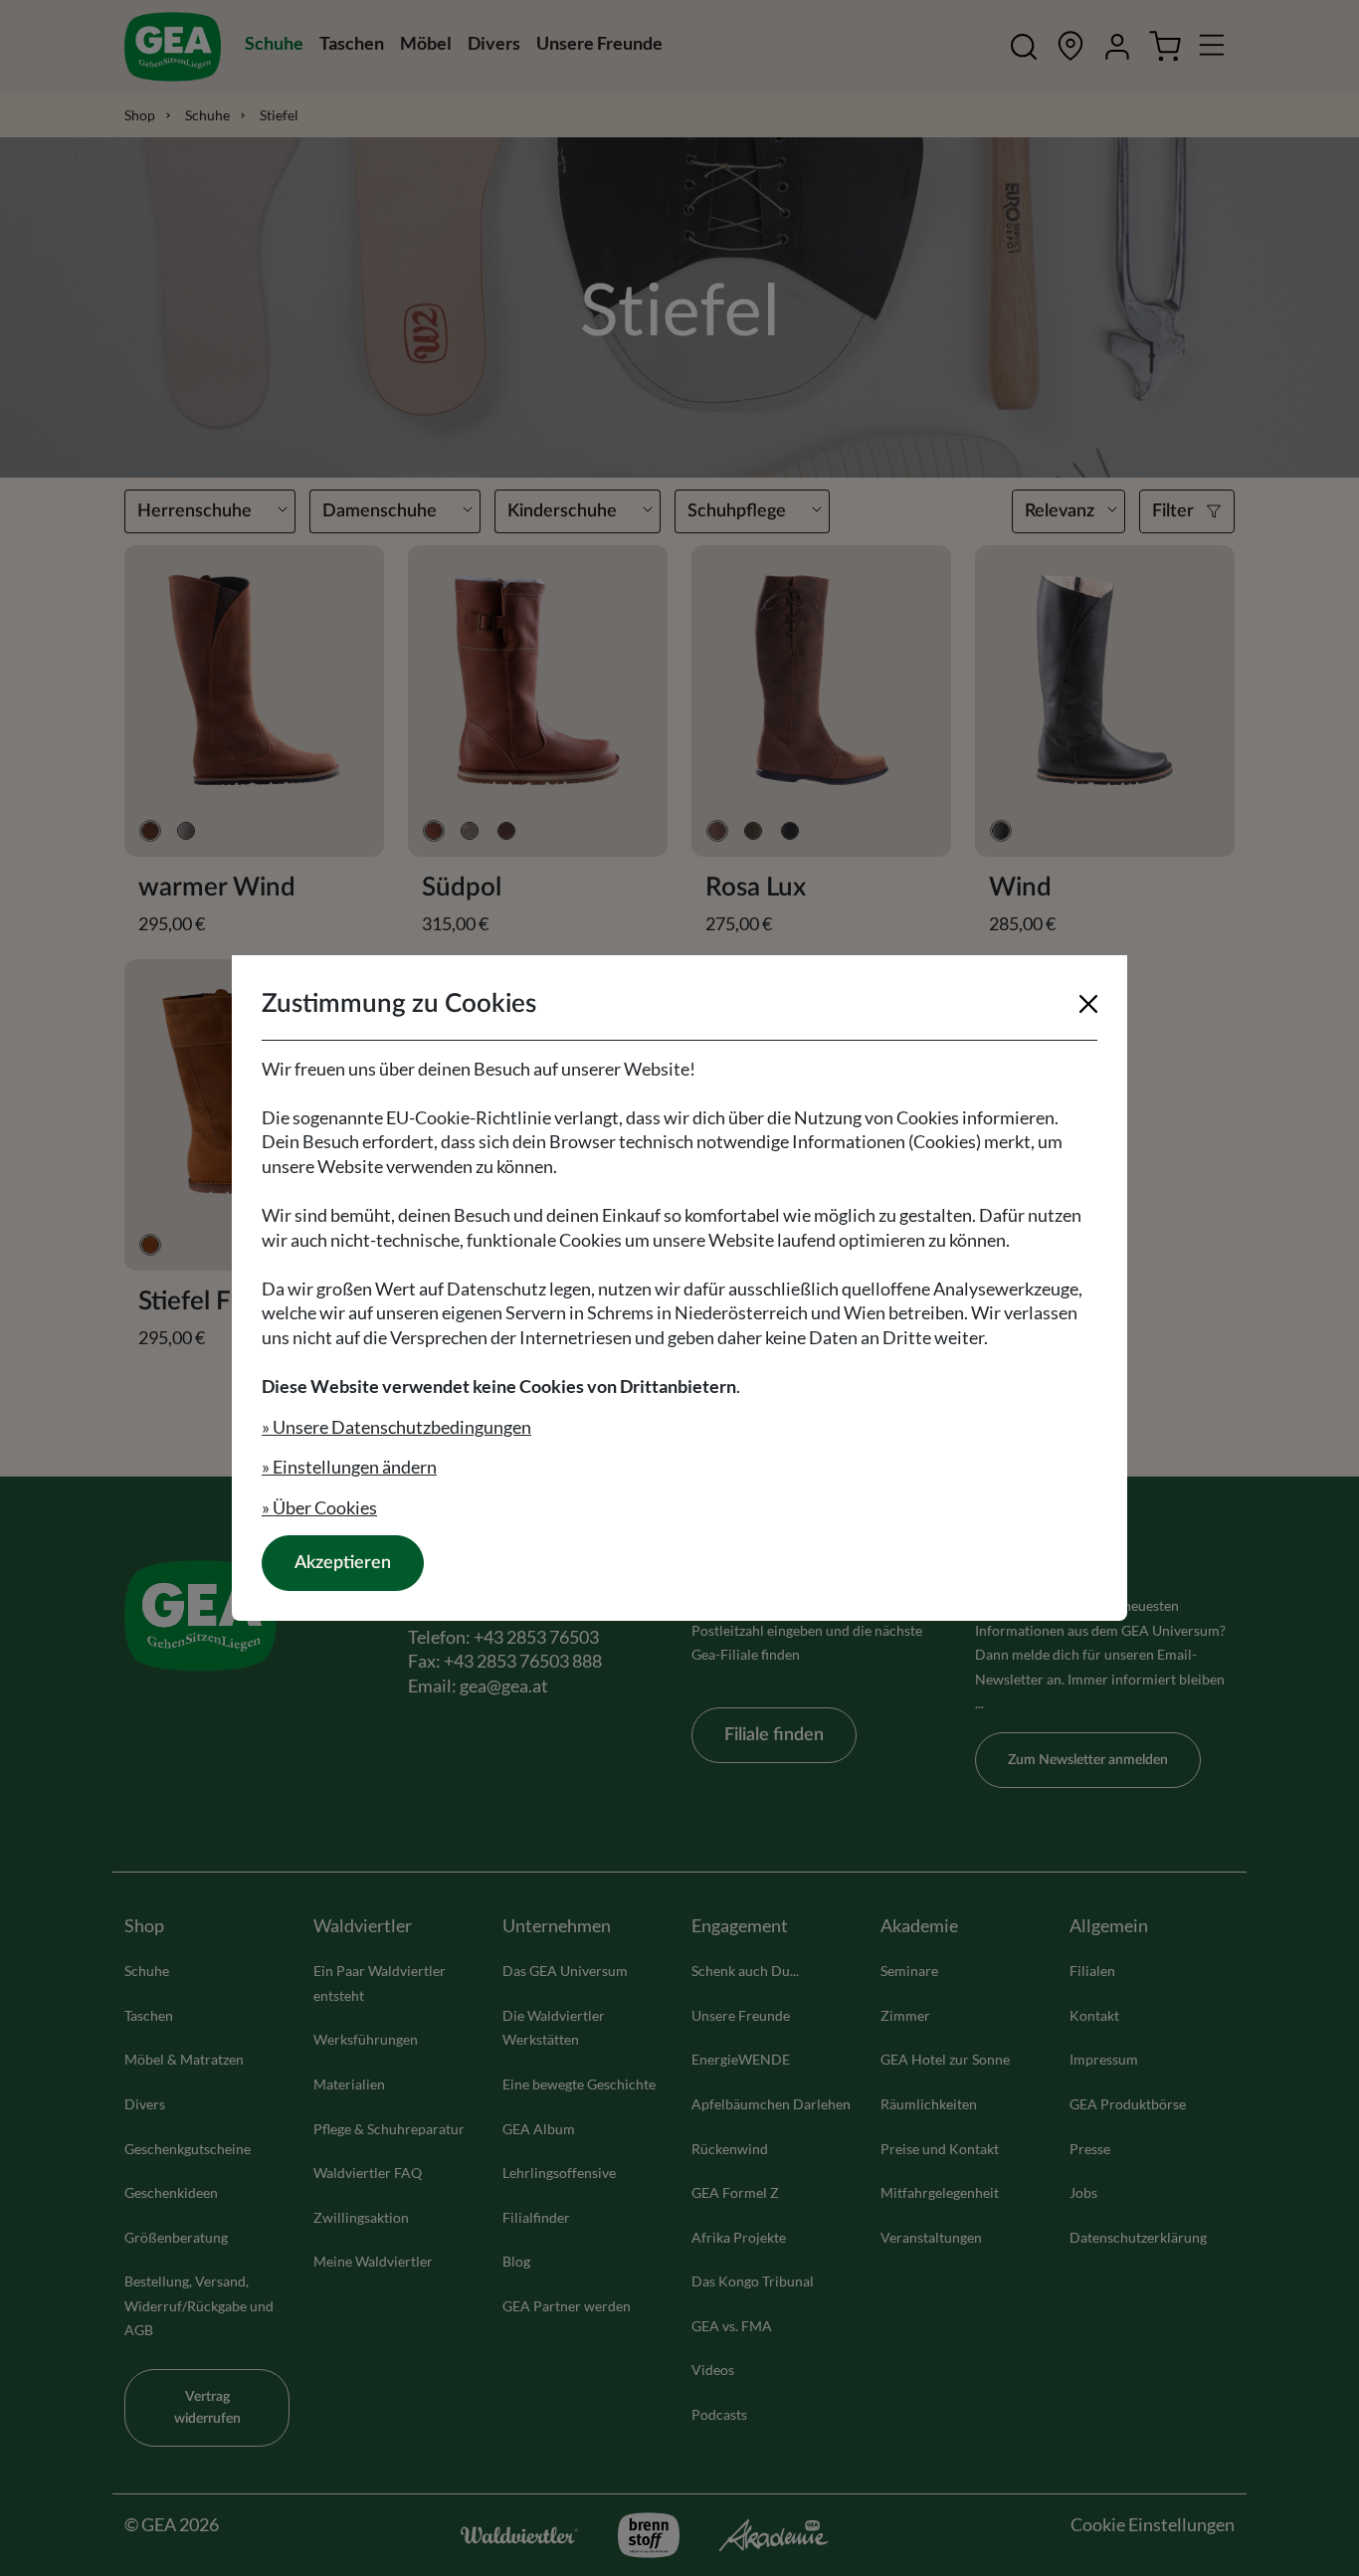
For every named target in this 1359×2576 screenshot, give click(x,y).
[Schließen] (1088, 1004)
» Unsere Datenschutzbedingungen (396, 1427)
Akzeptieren (343, 1563)
